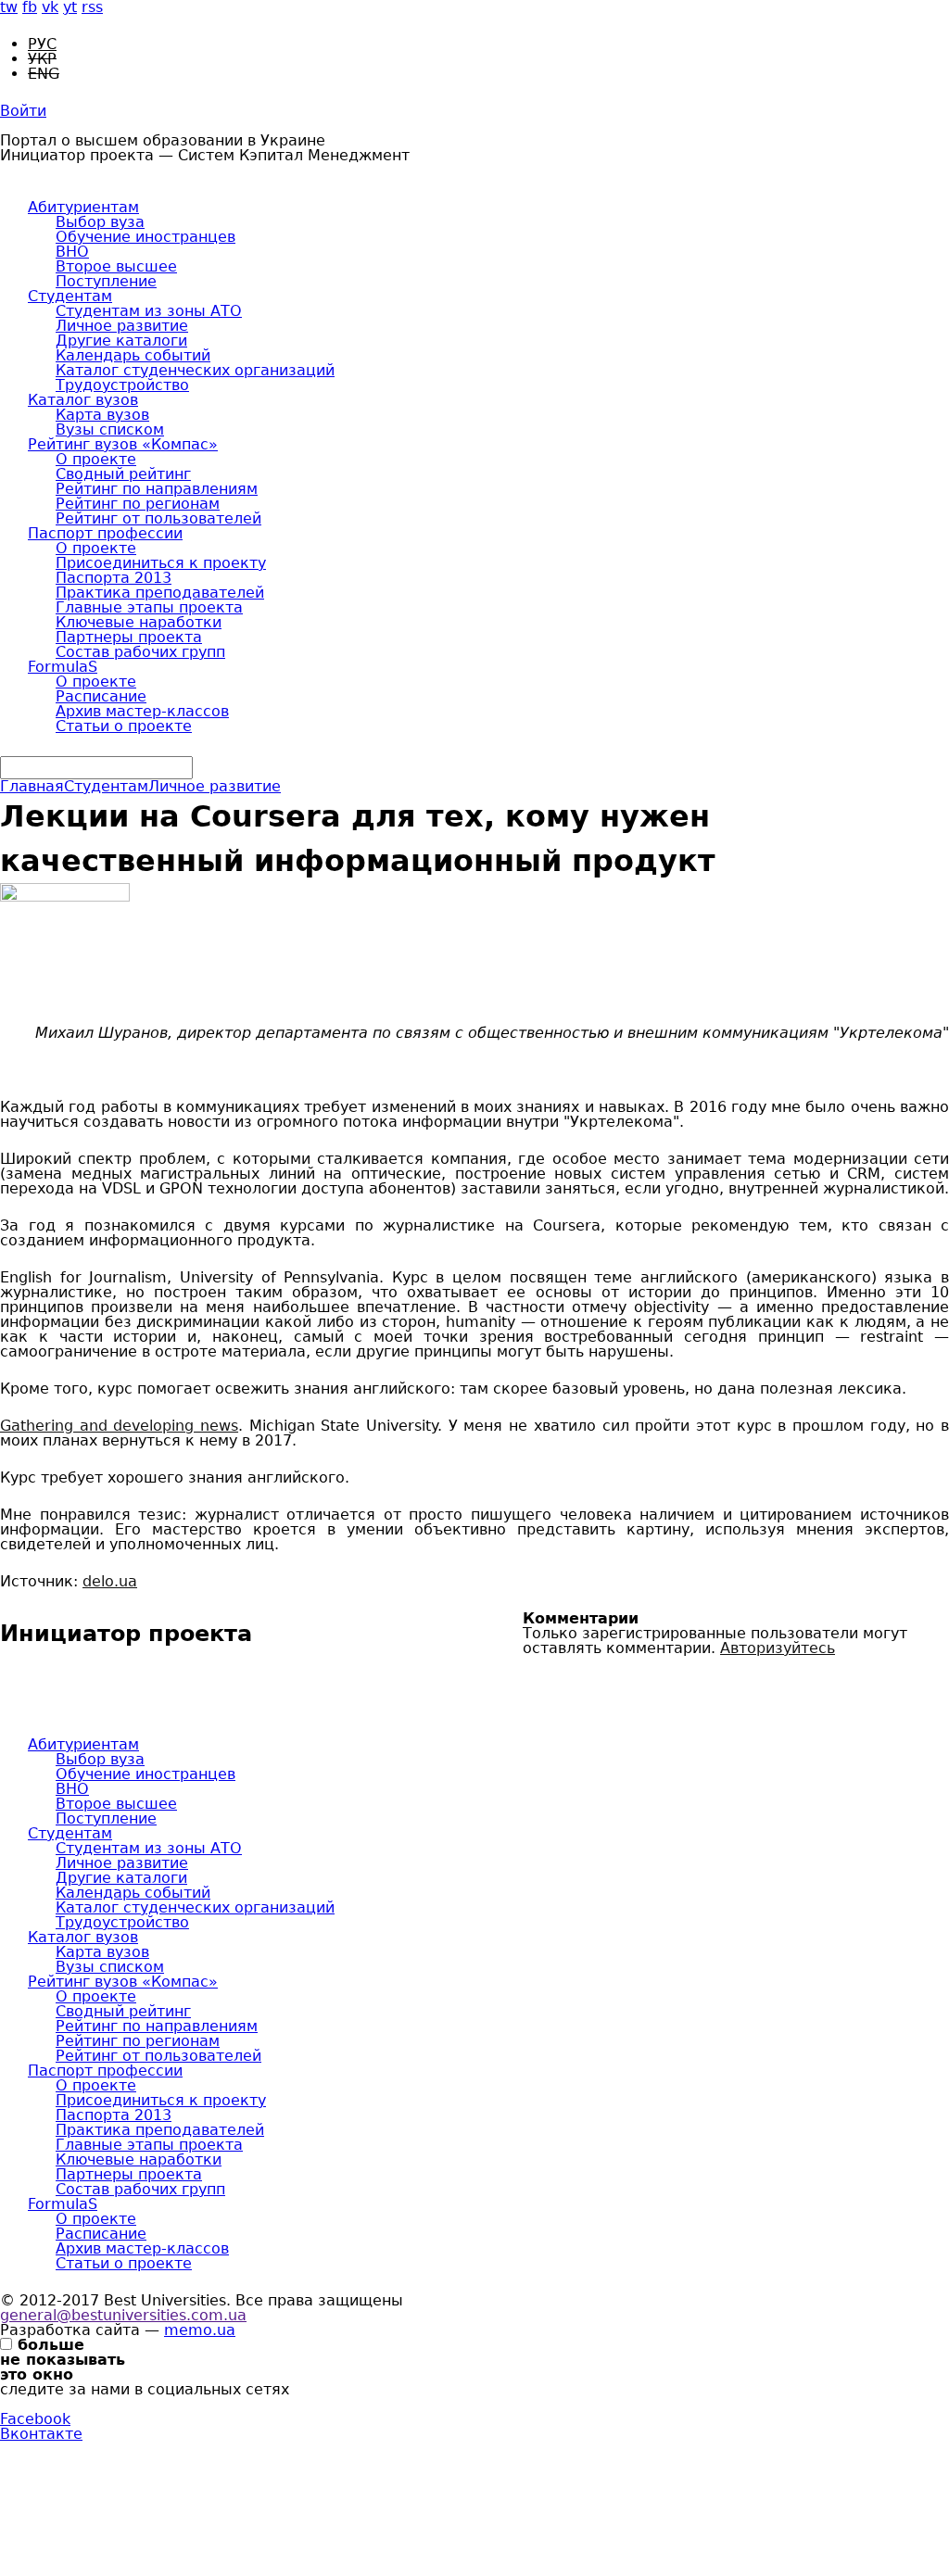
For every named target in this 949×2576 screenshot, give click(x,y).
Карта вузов (102, 415)
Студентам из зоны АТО (149, 311)
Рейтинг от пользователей (158, 518)
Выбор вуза (100, 222)
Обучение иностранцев (146, 237)
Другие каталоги (121, 341)
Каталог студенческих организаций (195, 370)
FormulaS (63, 667)
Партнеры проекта (129, 637)
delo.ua (110, 1581)
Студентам (70, 296)
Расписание (101, 696)
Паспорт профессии (105, 533)
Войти (23, 111)
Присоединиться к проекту (161, 563)
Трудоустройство (122, 385)
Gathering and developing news (119, 1426)
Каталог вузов (83, 400)
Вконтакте (41, 2434)
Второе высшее (116, 266)
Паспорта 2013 (114, 578)
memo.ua (200, 2330)
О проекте (96, 459)
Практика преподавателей (160, 593)
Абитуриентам (83, 207)
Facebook (35, 2419)
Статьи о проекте (124, 726)
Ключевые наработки (139, 622)
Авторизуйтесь (778, 1648)
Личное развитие (122, 326)
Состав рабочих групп (140, 652)
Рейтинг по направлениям (157, 489)
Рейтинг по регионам (138, 504)
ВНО (72, 252)
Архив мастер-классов (142, 711)
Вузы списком (110, 429)
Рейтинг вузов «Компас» (123, 444)
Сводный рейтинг (123, 474)
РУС (42, 44)
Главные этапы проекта (149, 607)
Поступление (106, 281)
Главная (32, 786)
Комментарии (581, 1619)
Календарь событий (133, 355)
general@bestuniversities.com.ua (123, 2315)
